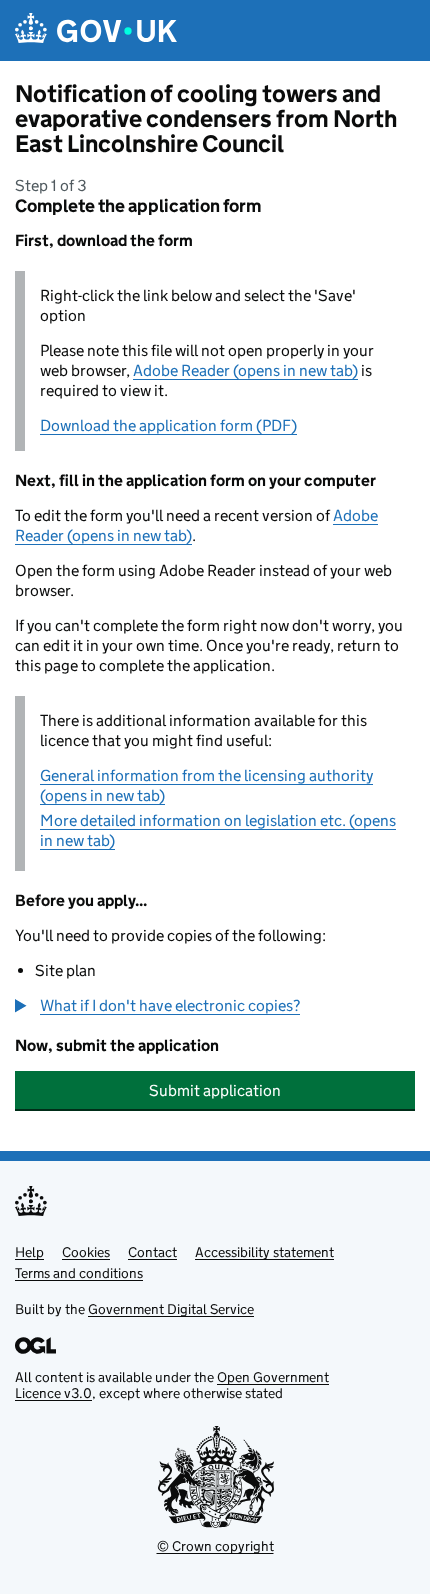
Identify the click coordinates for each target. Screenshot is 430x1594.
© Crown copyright (215, 1546)
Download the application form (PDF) (168, 425)
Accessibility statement (264, 1252)
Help (29, 1252)
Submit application (215, 1090)
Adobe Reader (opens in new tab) (245, 370)
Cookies (86, 1252)
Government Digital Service (171, 1309)
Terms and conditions (79, 1273)
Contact (152, 1252)
